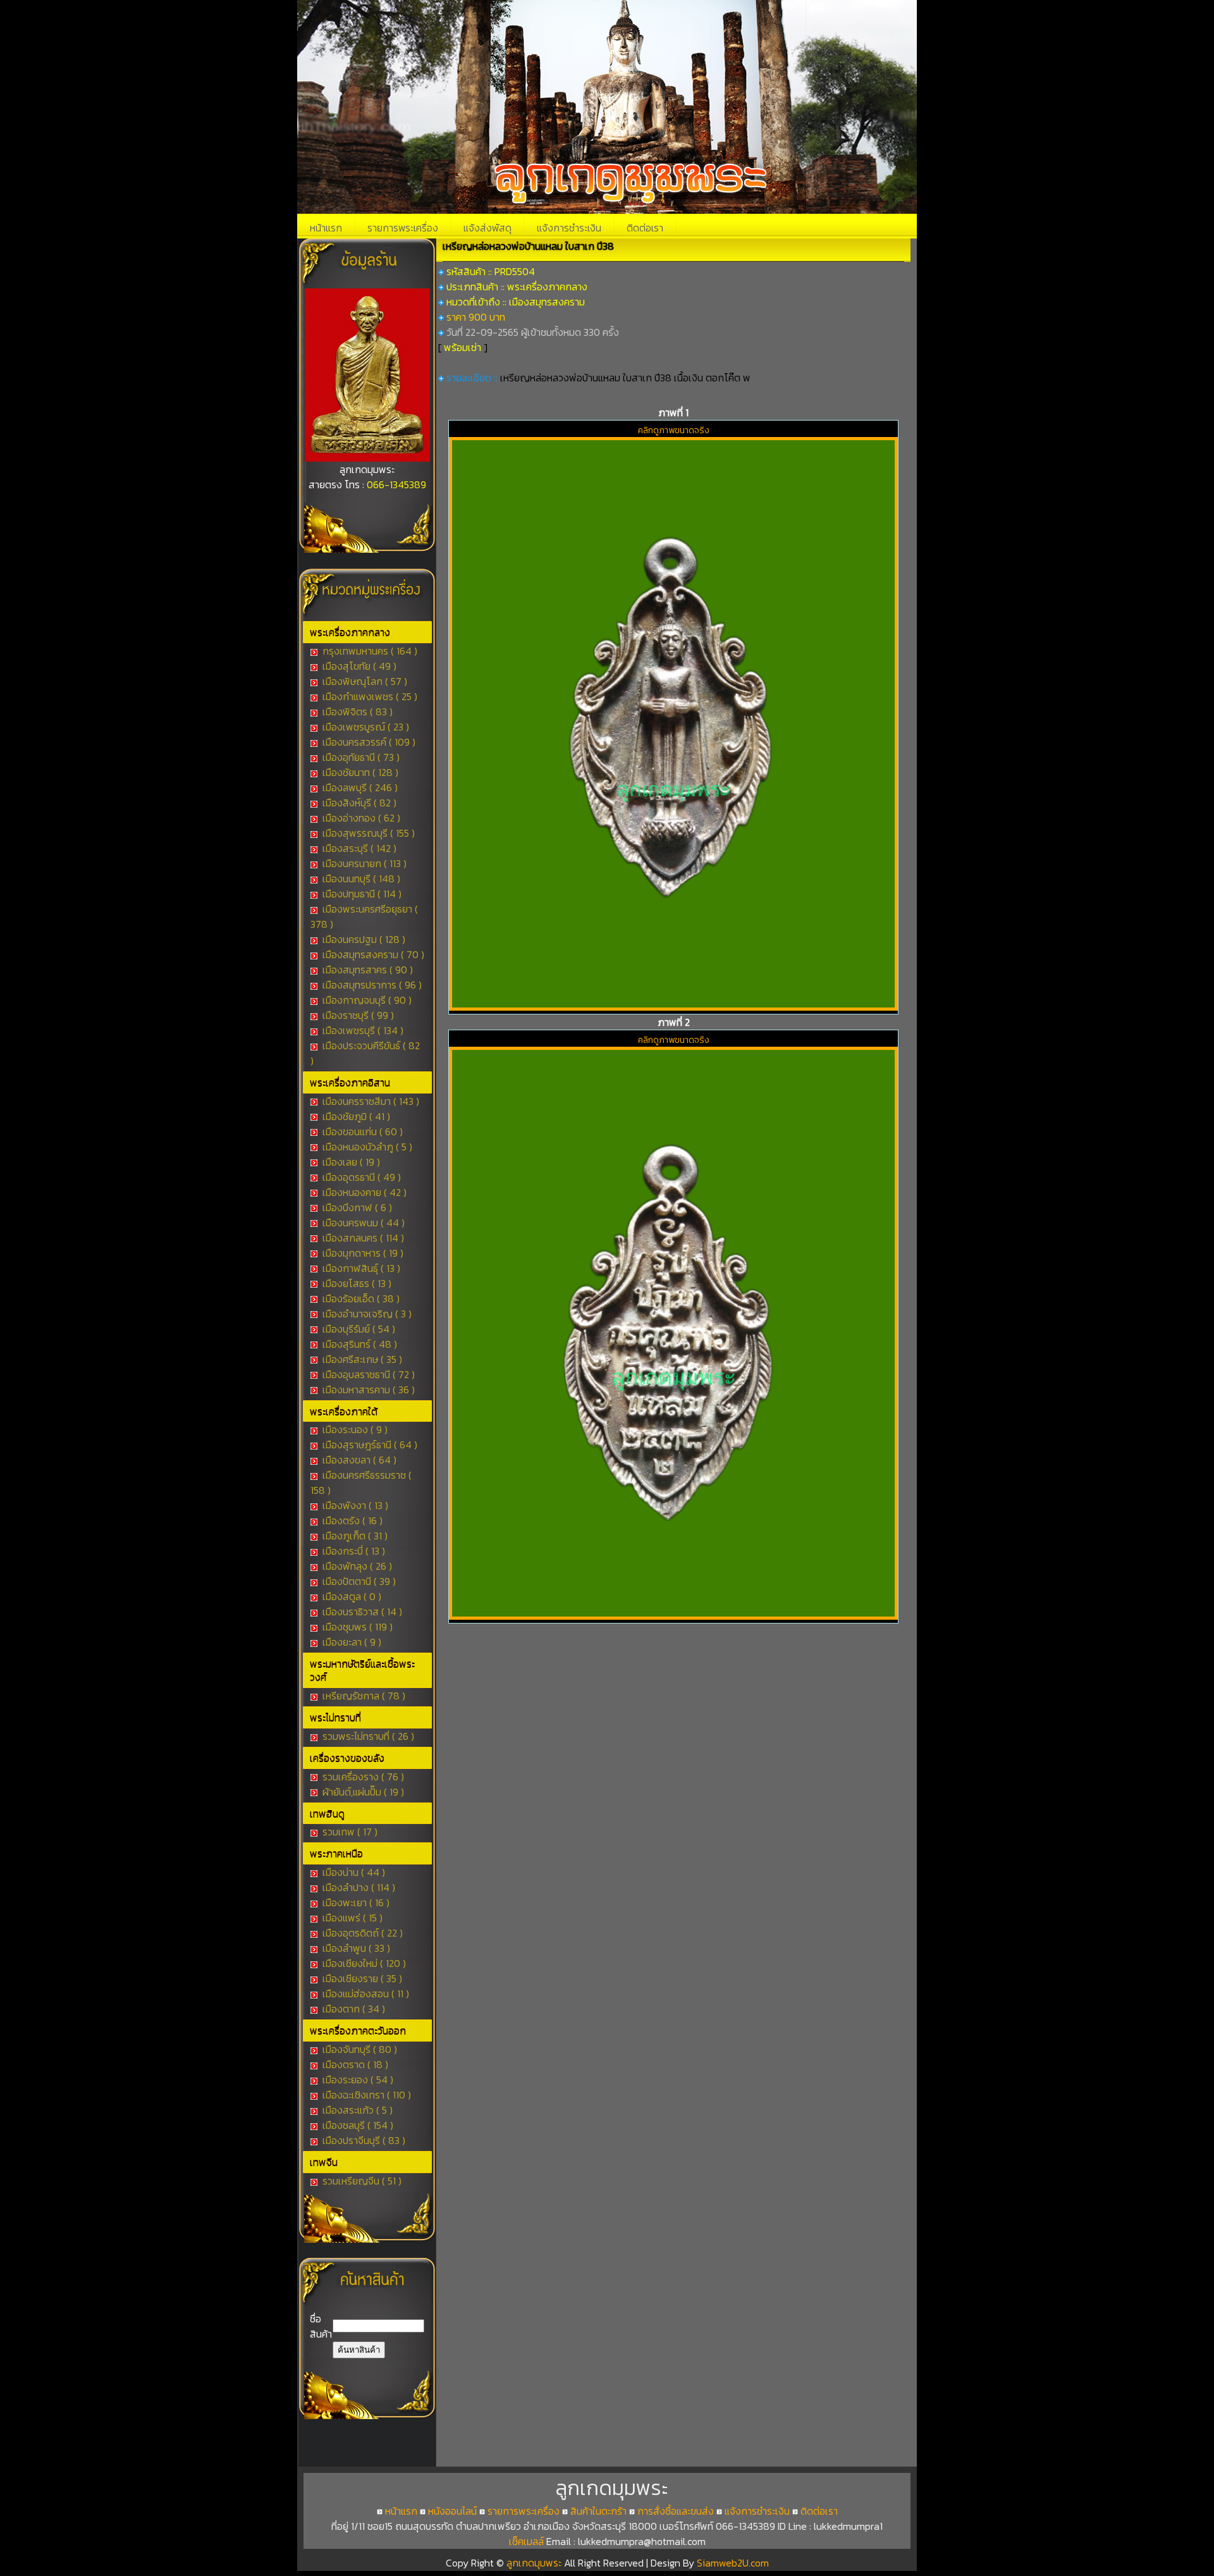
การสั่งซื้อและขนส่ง (676, 2511)
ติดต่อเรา (645, 228)
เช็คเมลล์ (526, 2541)
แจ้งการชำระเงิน (569, 228)
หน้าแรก (326, 228)
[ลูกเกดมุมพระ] (367, 458)
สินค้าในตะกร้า (598, 2511)
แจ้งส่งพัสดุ (487, 228)
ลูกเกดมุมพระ (535, 2563)
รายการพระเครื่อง (403, 228)
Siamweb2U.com (733, 2563)
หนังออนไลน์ (452, 2511)
